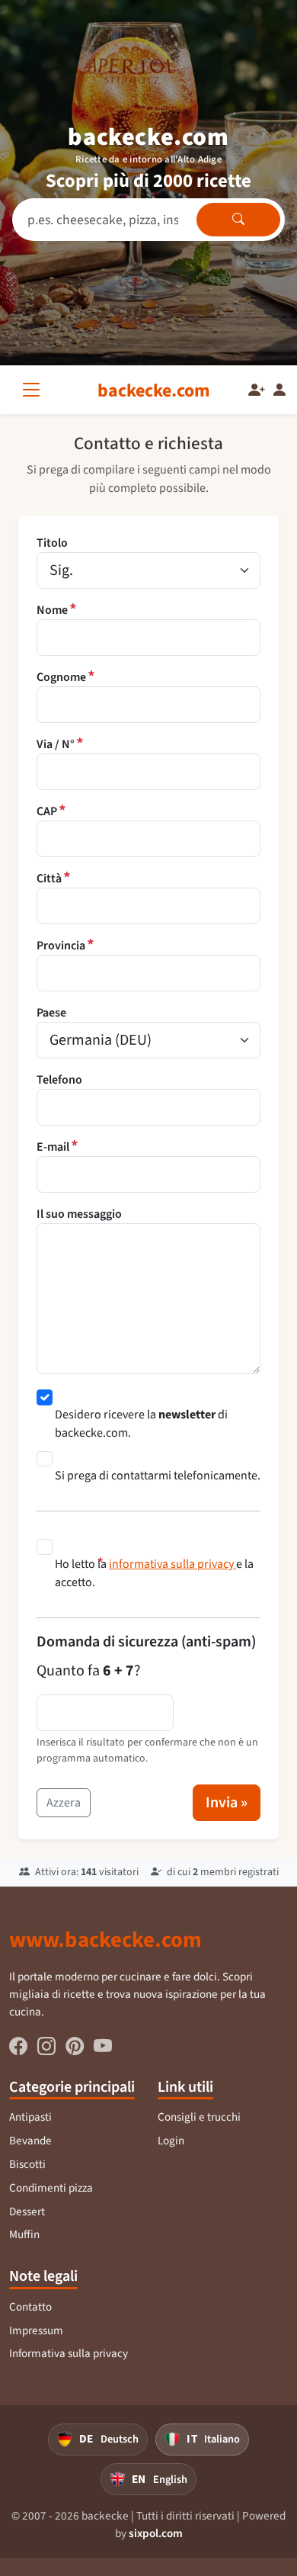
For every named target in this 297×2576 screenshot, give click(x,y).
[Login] (279, 390)
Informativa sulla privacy (69, 2353)
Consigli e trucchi (199, 2117)
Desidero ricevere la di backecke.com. (141, 1423)
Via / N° (56, 744)
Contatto (30, 2307)
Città (49, 878)
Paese (51, 1012)
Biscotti (27, 2164)
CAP (47, 811)
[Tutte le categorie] (34, 390)
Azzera (64, 1802)
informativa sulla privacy (172, 1564)
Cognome (61, 677)
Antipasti (30, 2117)
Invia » (227, 1802)
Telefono (59, 1079)
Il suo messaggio (79, 1214)
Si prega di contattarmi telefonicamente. (158, 1475)
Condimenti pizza (51, 2188)
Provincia (61, 946)
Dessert (27, 2211)
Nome (52, 610)
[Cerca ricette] (238, 220)
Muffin (24, 2234)
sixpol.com (156, 2533)
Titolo (52, 543)
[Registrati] (257, 390)
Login (171, 2141)
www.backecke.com (105, 1939)
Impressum (36, 2330)
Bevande (30, 2141)
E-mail (53, 1147)
